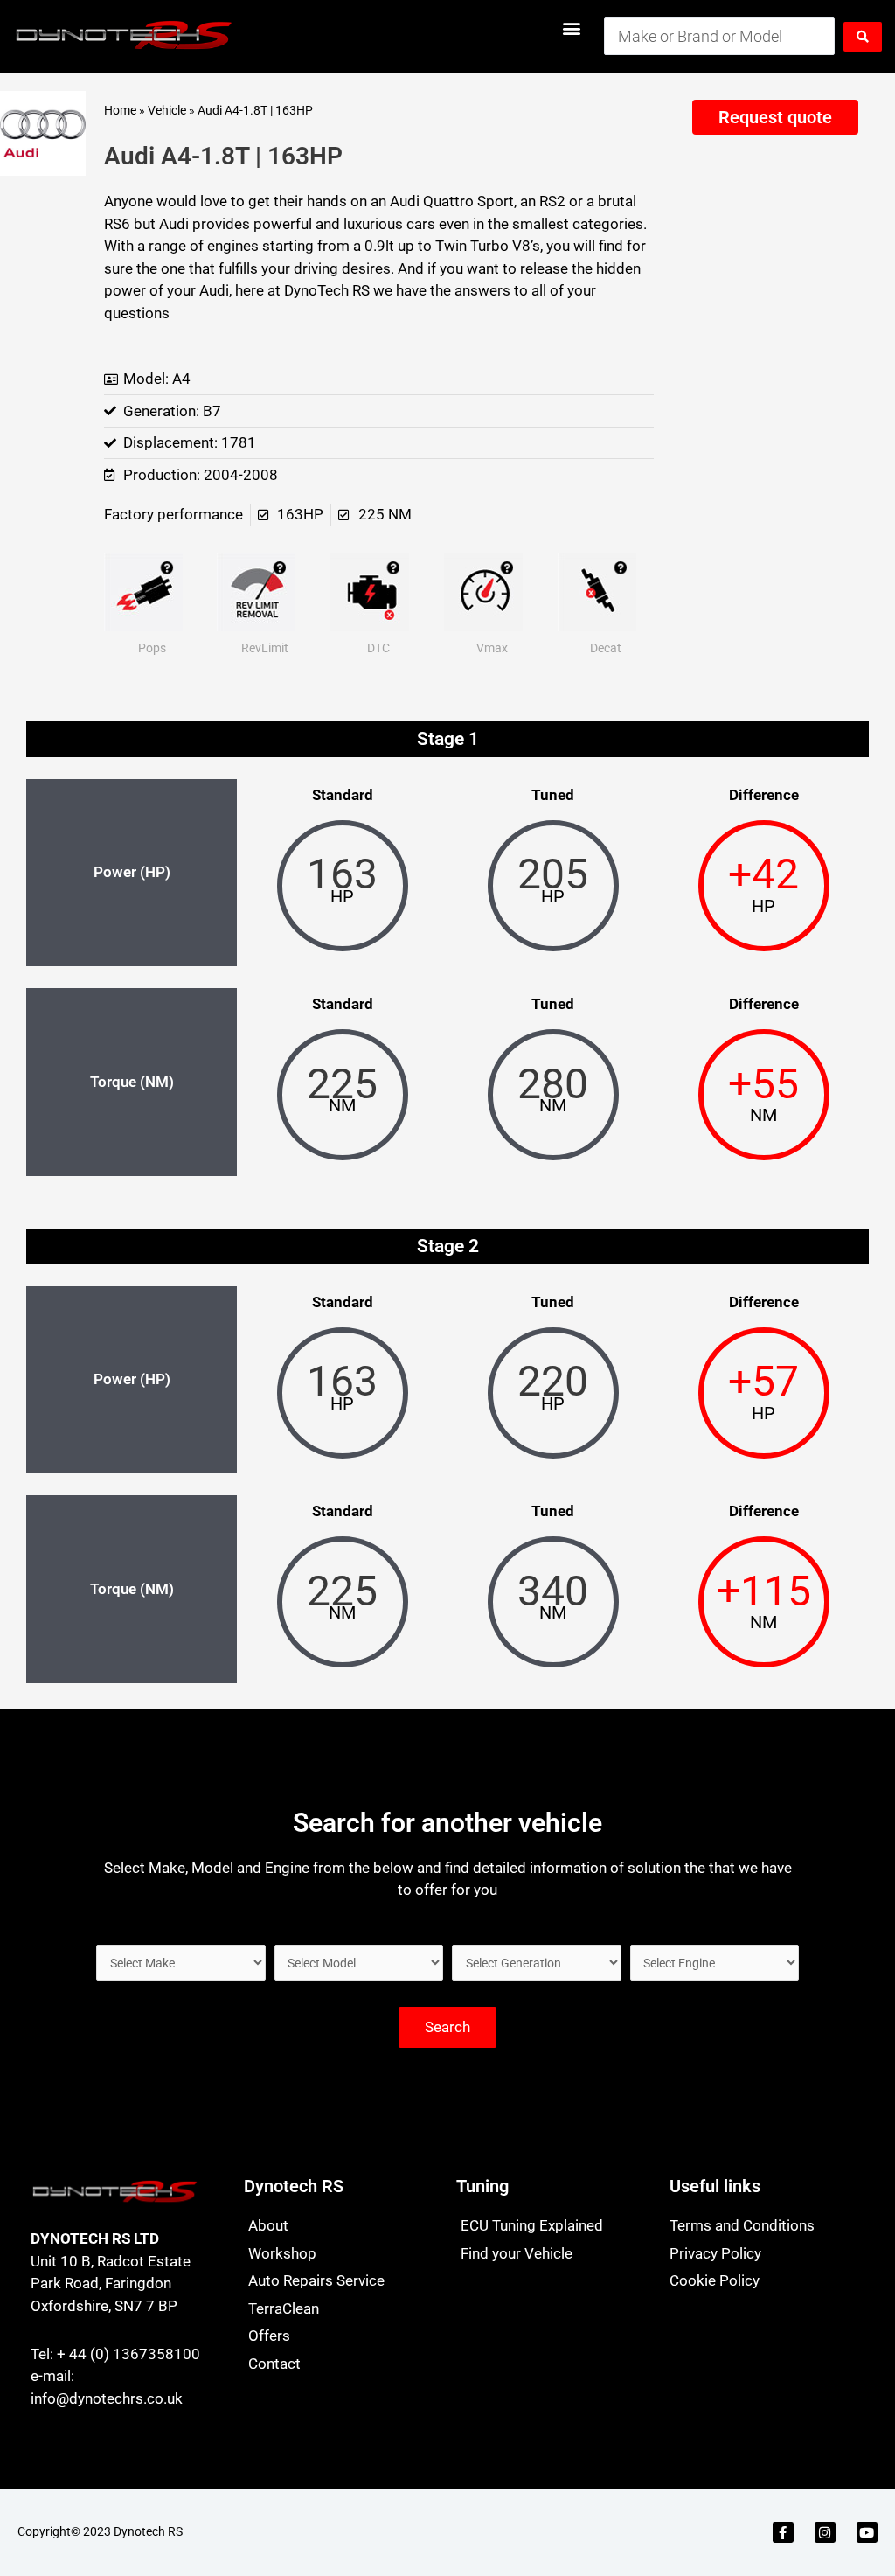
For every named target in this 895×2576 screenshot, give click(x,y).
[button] (572, 28)
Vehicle (167, 111)
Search (447, 2027)
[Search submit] (863, 37)
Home (120, 111)
